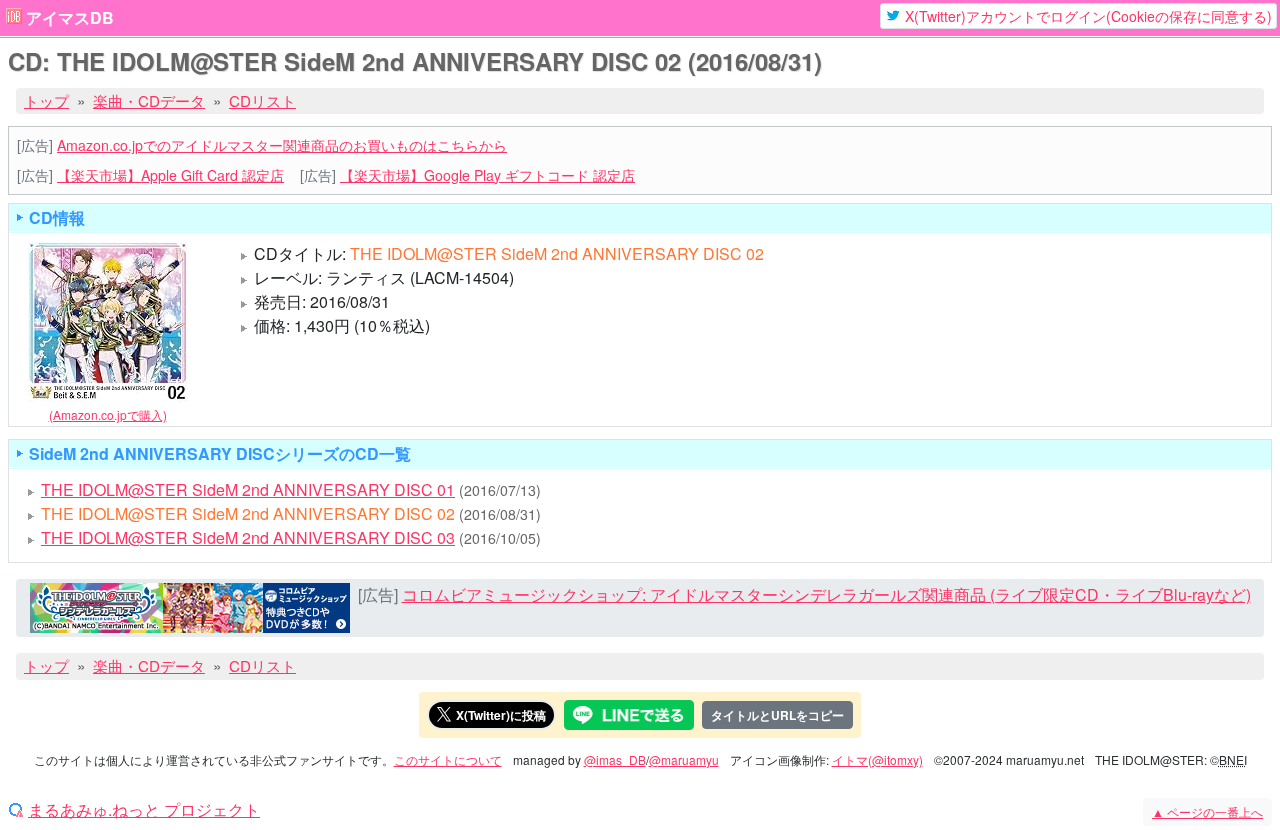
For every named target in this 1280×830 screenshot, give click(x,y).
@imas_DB (615, 759)
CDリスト (262, 100)
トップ (46, 100)
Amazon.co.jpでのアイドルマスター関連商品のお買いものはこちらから (282, 145)
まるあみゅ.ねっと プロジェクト (144, 810)
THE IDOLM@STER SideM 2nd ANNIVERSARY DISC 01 (248, 489)
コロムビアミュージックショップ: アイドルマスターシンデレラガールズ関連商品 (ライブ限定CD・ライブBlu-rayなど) (826, 594)
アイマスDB (70, 18)
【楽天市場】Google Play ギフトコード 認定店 (487, 175)
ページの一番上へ (1207, 811)
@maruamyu (684, 759)
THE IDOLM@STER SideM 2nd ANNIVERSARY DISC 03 (248, 537)
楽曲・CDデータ (149, 100)
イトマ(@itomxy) (877, 759)
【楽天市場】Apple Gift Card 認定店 (170, 175)
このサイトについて (448, 759)
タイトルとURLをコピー (777, 715)
